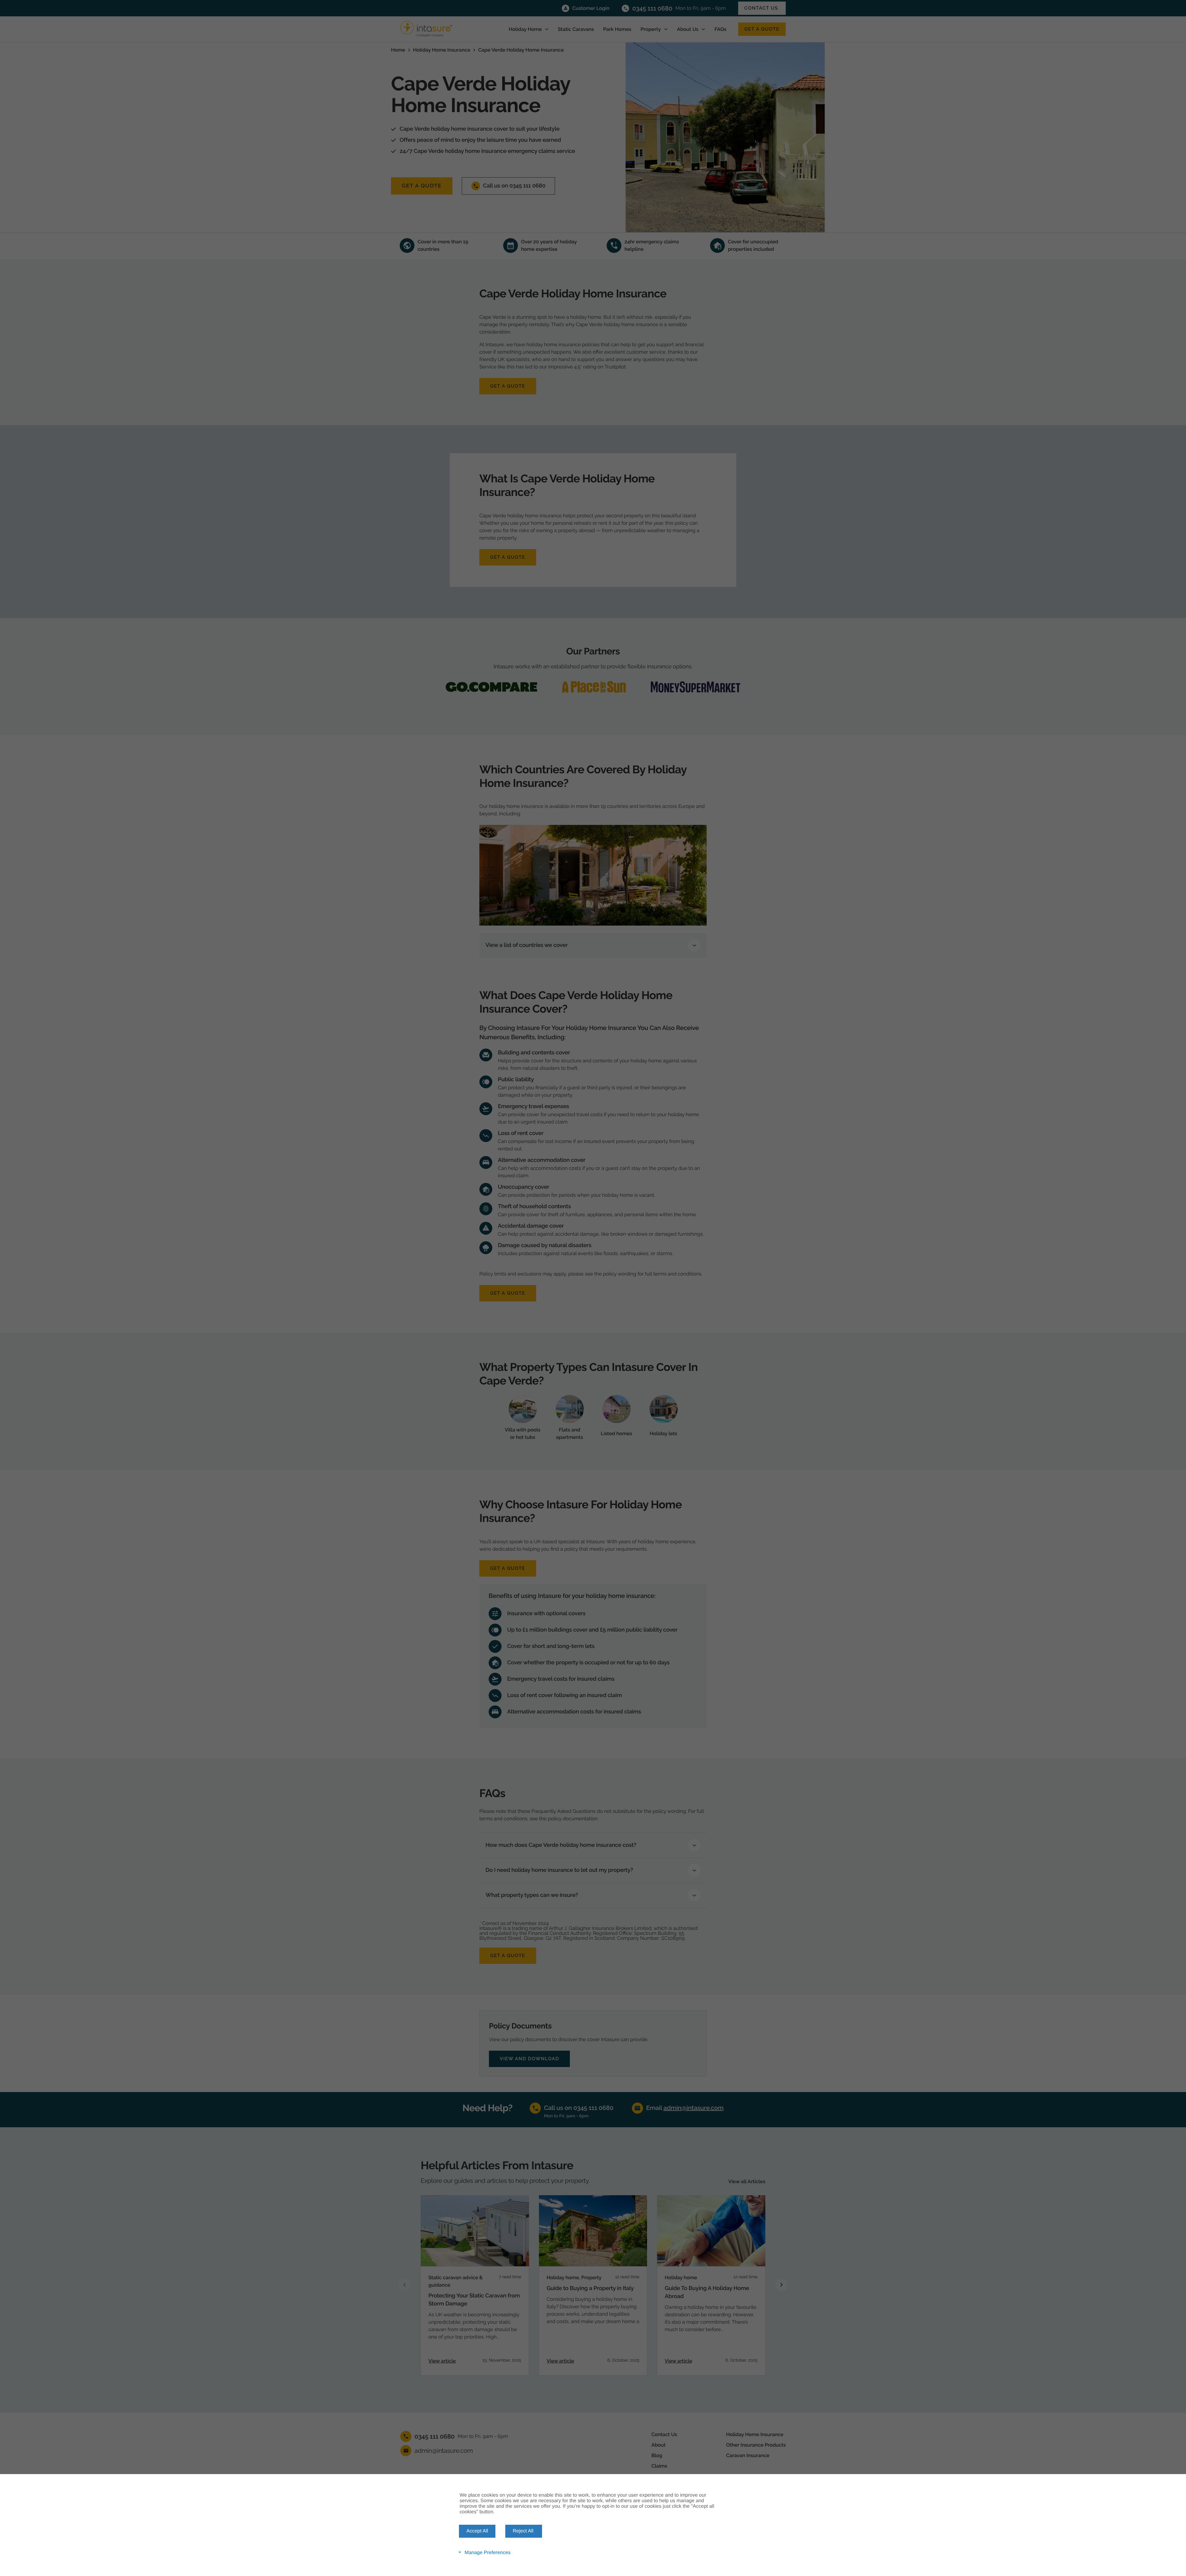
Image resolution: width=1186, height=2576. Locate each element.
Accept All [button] (477, 2531)
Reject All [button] (523, 2531)
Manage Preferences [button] (488, 2552)
